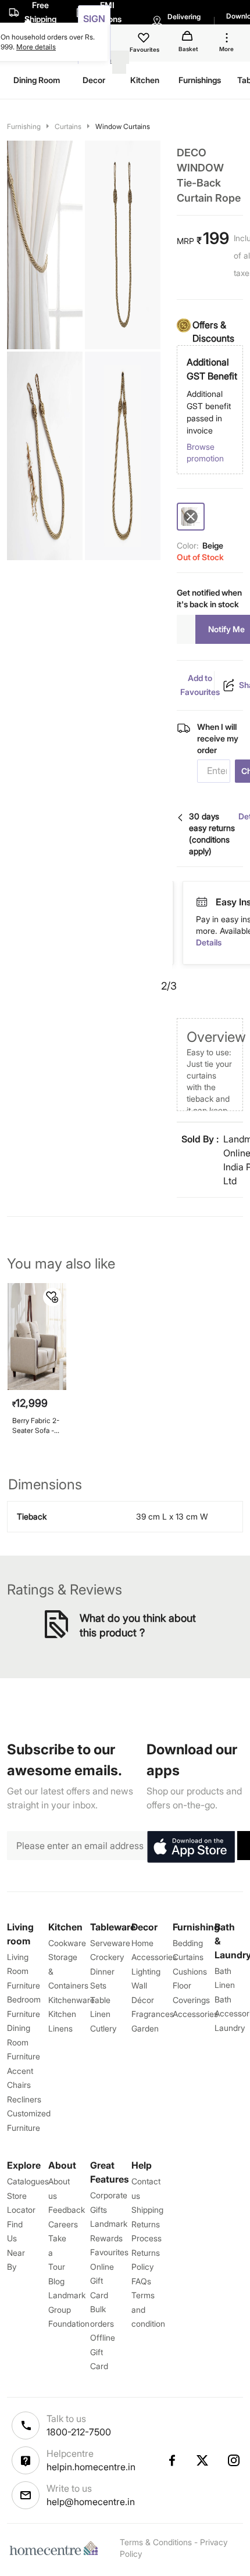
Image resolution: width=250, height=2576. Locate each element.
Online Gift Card (102, 2281)
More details (36, 47)
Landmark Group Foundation (69, 2309)
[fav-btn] (52, 1297)
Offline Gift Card (103, 2352)
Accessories (195, 2014)
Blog (56, 2281)
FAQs (141, 2281)
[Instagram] (234, 2460)
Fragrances (153, 2014)
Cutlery (103, 2028)
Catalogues (28, 2181)
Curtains (68, 126)
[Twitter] (203, 2460)
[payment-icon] (228, 902)
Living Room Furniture (24, 1971)
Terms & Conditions (156, 2542)
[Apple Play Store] (191, 1847)
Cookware (67, 1943)
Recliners (24, 2099)
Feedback (67, 2210)
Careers (63, 2224)
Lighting (146, 1971)
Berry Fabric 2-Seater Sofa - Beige (36, 1426)
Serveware (110, 1943)
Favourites (109, 2252)
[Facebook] (172, 2460)
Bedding (188, 1943)
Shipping (147, 2210)
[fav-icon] (145, 40)
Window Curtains (123, 126)
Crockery (107, 1957)
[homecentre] (56, 2548)
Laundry (230, 2028)
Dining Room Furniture (24, 2042)
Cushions (190, 1971)
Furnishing (24, 126)
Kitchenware (72, 2000)
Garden (145, 2028)
